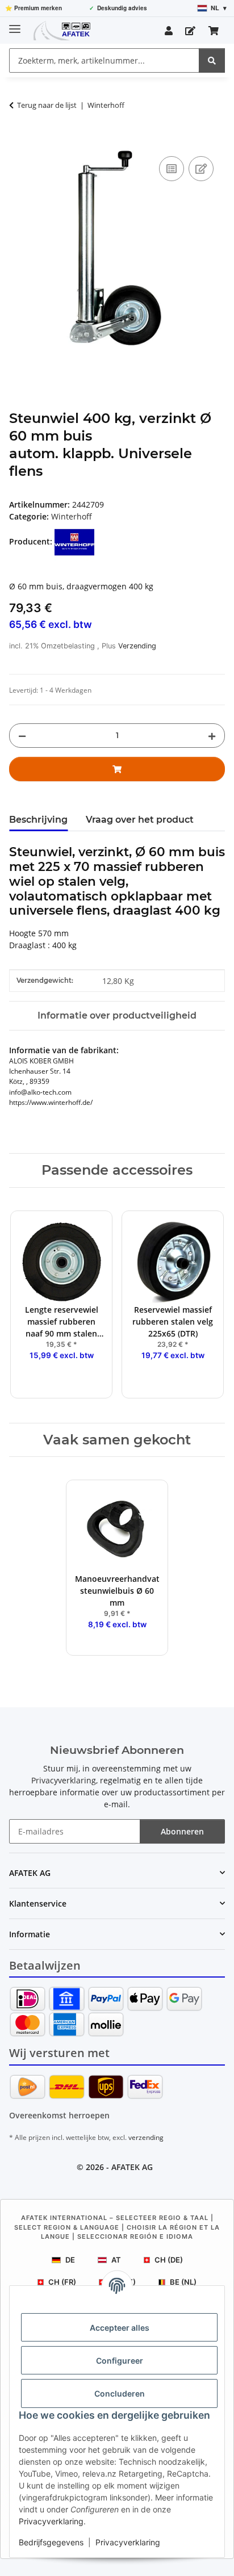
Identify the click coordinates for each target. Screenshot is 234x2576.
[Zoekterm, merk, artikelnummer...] (212, 60)
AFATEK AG (132, 2167)
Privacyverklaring (51, 2521)
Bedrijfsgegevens (51, 2542)
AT (116, 2260)
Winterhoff (72, 516)
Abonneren (182, 1831)
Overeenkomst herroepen (59, 2115)
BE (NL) (183, 2282)
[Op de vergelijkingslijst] (172, 169)
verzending (146, 2137)
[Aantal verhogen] (212, 736)
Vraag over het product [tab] (140, 820)
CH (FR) (62, 2282)
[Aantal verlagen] (22, 736)
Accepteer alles (120, 2328)
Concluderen (120, 2393)
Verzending (137, 646)
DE (70, 2260)
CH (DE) (169, 2260)
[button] (169, 31)
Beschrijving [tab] (38, 820)
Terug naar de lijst (47, 105)
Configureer (120, 2361)
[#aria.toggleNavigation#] (15, 24)
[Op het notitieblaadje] (201, 169)
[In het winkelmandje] (18, 141)
